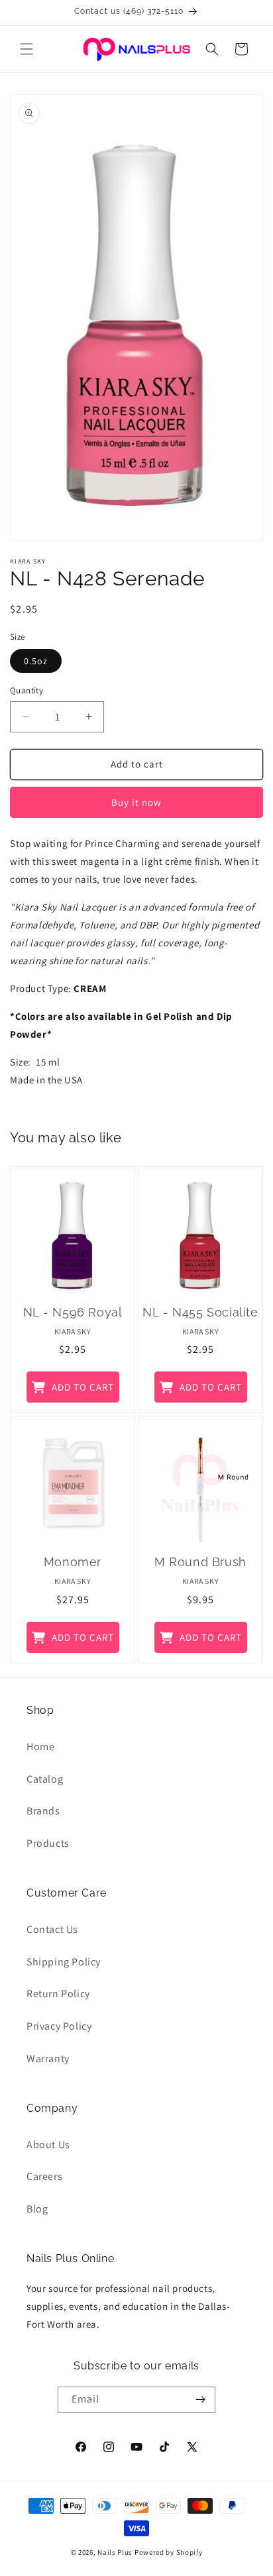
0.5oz (36, 661)
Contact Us (52, 1929)
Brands (43, 1811)
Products (48, 1843)
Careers (44, 2176)
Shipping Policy (64, 1962)
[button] (27, 49)
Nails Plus (115, 2552)
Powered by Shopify (169, 2552)
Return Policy (58, 1994)
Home (40, 1747)
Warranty (48, 2058)
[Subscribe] (200, 2400)
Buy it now (136, 802)
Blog (37, 2209)
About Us (48, 2145)
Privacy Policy (59, 2026)
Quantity (27, 690)
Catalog (45, 1779)
